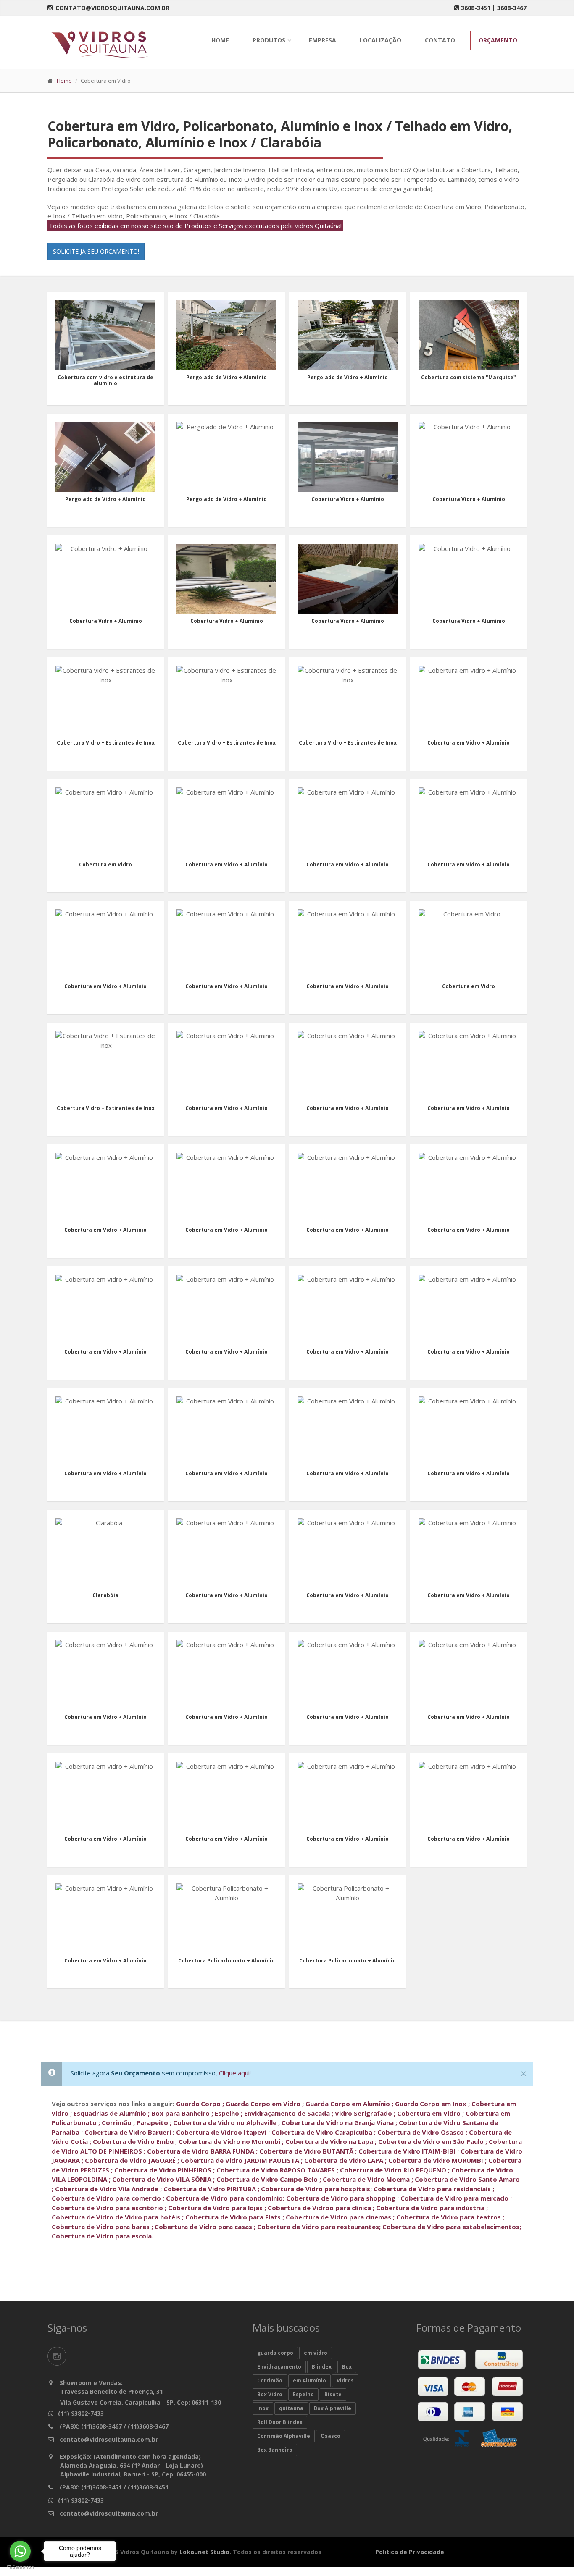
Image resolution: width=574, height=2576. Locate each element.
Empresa (323, 40)
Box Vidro (270, 2394)
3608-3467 (512, 8)
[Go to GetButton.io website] (20, 2567)
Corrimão (270, 2381)
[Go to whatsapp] (20, 2551)
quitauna (291, 2408)
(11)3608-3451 (101, 2487)
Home (220, 40)
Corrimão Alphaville (284, 2436)
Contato (440, 40)
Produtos (269, 40)
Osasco (330, 2436)
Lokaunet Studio (204, 2552)
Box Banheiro (275, 2450)
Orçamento (498, 40)
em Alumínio (309, 2381)
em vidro (316, 2353)
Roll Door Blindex (280, 2422)
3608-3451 (476, 8)
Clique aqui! (235, 2073)
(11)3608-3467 (101, 2426)
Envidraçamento (279, 2367)
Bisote (333, 2394)
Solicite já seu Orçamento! (96, 251)
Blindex (322, 2367)
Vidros (345, 2381)
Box (347, 2367)
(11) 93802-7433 (81, 2413)
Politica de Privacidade (410, 2552)
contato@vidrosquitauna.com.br (112, 8)
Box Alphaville (333, 2408)
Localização (380, 40)
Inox (263, 2408)
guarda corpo (275, 2353)
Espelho (303, 2394)
